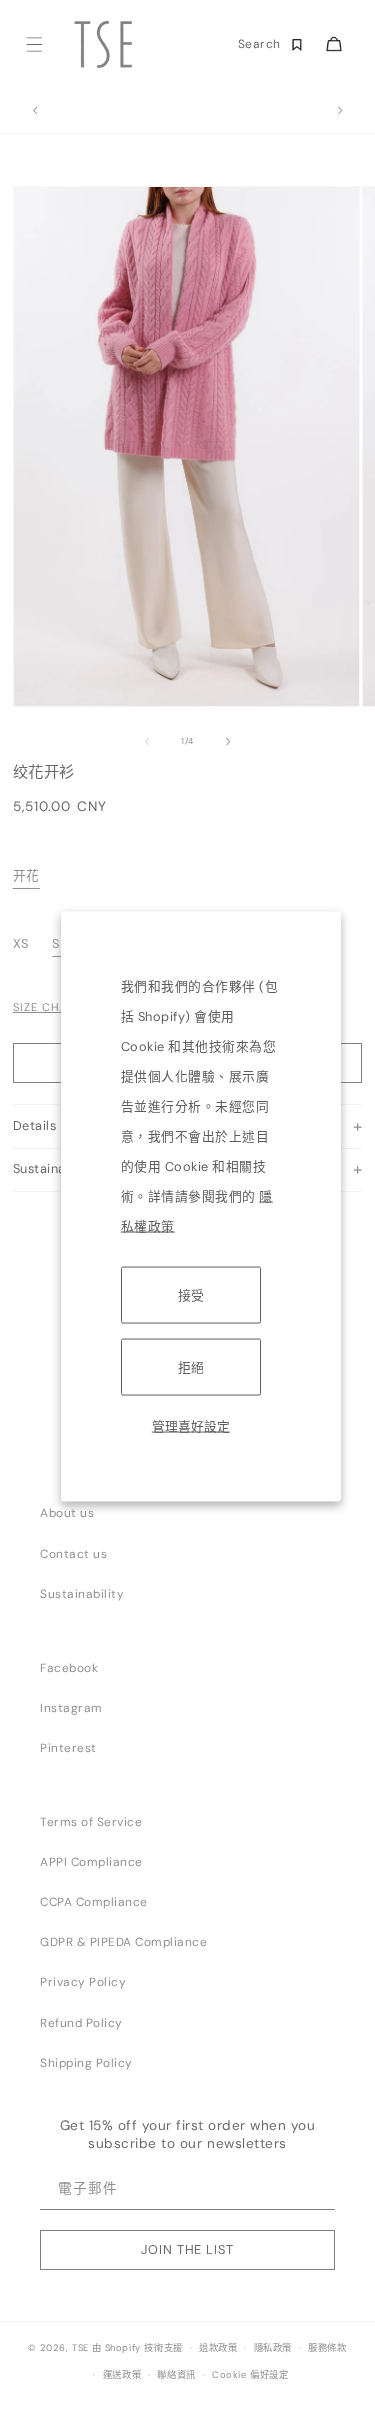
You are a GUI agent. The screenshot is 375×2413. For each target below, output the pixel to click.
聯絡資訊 (176, 2375)
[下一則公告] (340, 111)
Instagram (71, 1708)
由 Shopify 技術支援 (137, 2348)
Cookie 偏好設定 (250, 2375)
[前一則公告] (35, 111)
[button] (33, 44)
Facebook (69, 1668)
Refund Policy (81, 2023)
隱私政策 (273, 2348)
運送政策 (122, 2375)
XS (23, 943)
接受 (191, 1294)
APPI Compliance (91, 1862)
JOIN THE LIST (187, 2249)
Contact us (73, 1554)
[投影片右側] (228, 741)
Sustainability (82, 1594)
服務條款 (327, 2348)
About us (67, 1513)
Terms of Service (91, 1822)
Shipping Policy (86, 2063)
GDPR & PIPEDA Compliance (123, 1942)
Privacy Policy (83, 1982)
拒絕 (191, 1366)
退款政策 (218, 2348)
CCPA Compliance (94, 1902)
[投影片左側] (147, 741)
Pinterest (68, 1748)
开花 (26, 875)
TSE (80, 2348)
